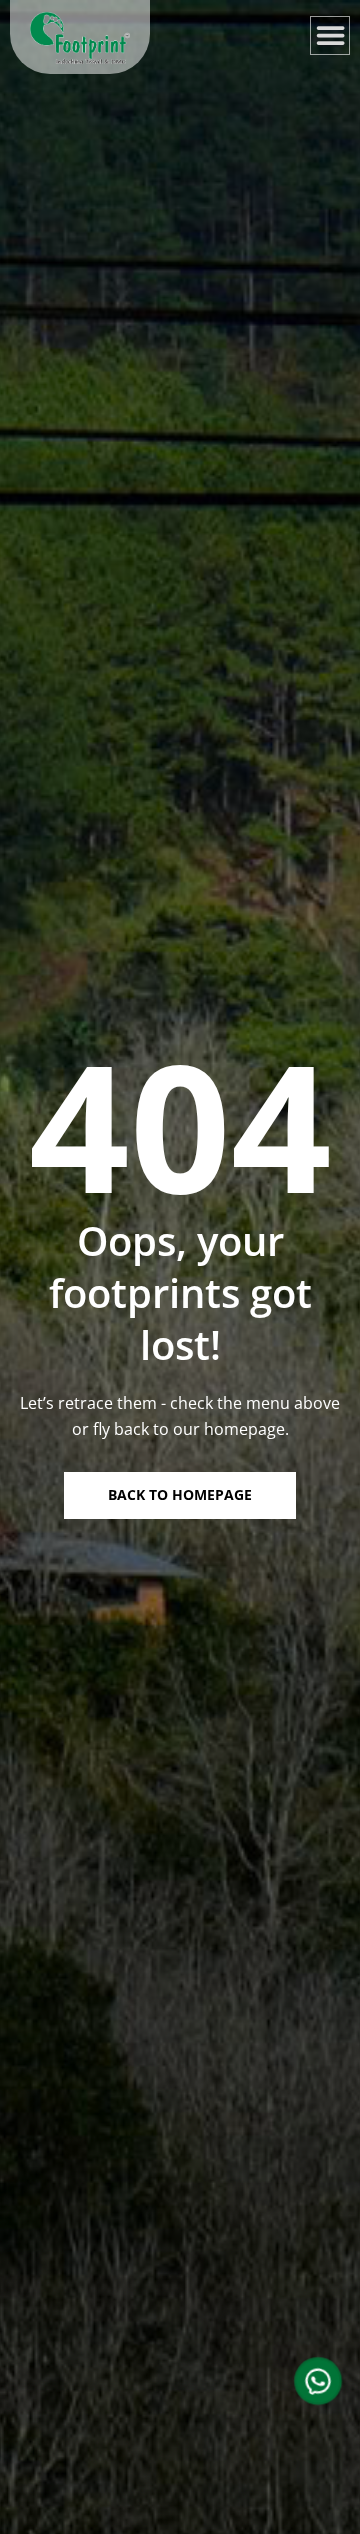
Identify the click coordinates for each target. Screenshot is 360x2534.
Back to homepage (180, 1494)
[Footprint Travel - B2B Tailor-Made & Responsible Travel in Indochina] (80, 38)
